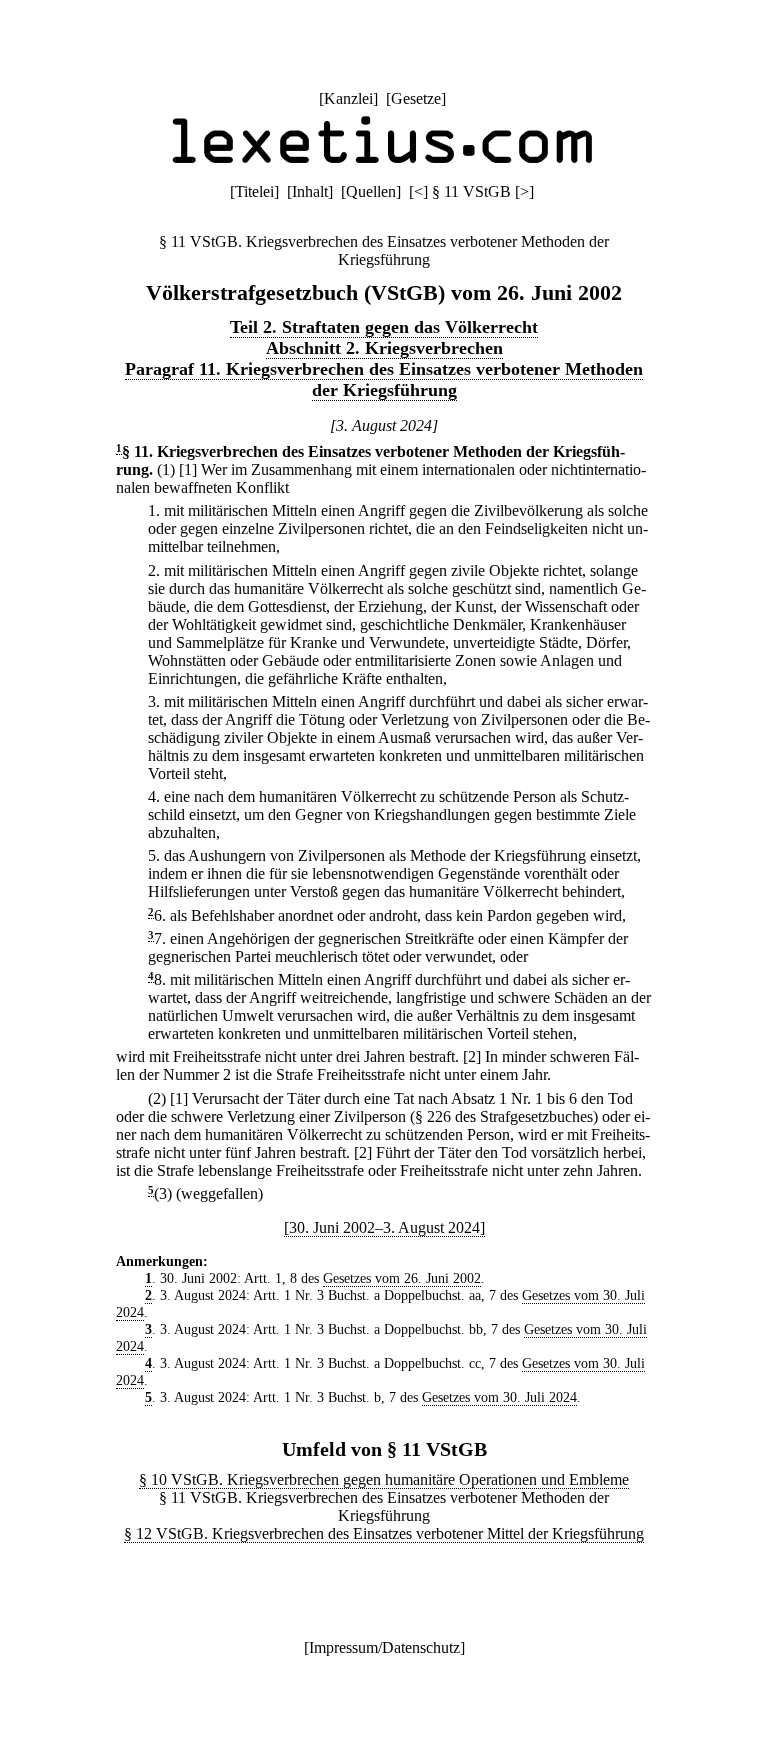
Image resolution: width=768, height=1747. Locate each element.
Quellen (371, 191)
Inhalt (310, 191)
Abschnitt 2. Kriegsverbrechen (384, 348)
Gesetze (416, 98)
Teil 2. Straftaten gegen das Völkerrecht (384, 327)
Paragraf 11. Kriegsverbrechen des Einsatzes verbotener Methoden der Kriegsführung (384, 379)
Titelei (254, 191)
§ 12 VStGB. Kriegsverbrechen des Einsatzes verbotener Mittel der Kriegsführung (384, 1533)
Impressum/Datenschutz (384, 1647)
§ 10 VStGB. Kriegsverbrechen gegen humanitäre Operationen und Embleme (384, 1479)
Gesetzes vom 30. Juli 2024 (499, 1397)
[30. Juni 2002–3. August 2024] (384, 1227)
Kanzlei (348, 98)
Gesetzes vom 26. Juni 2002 (402, 1278)
